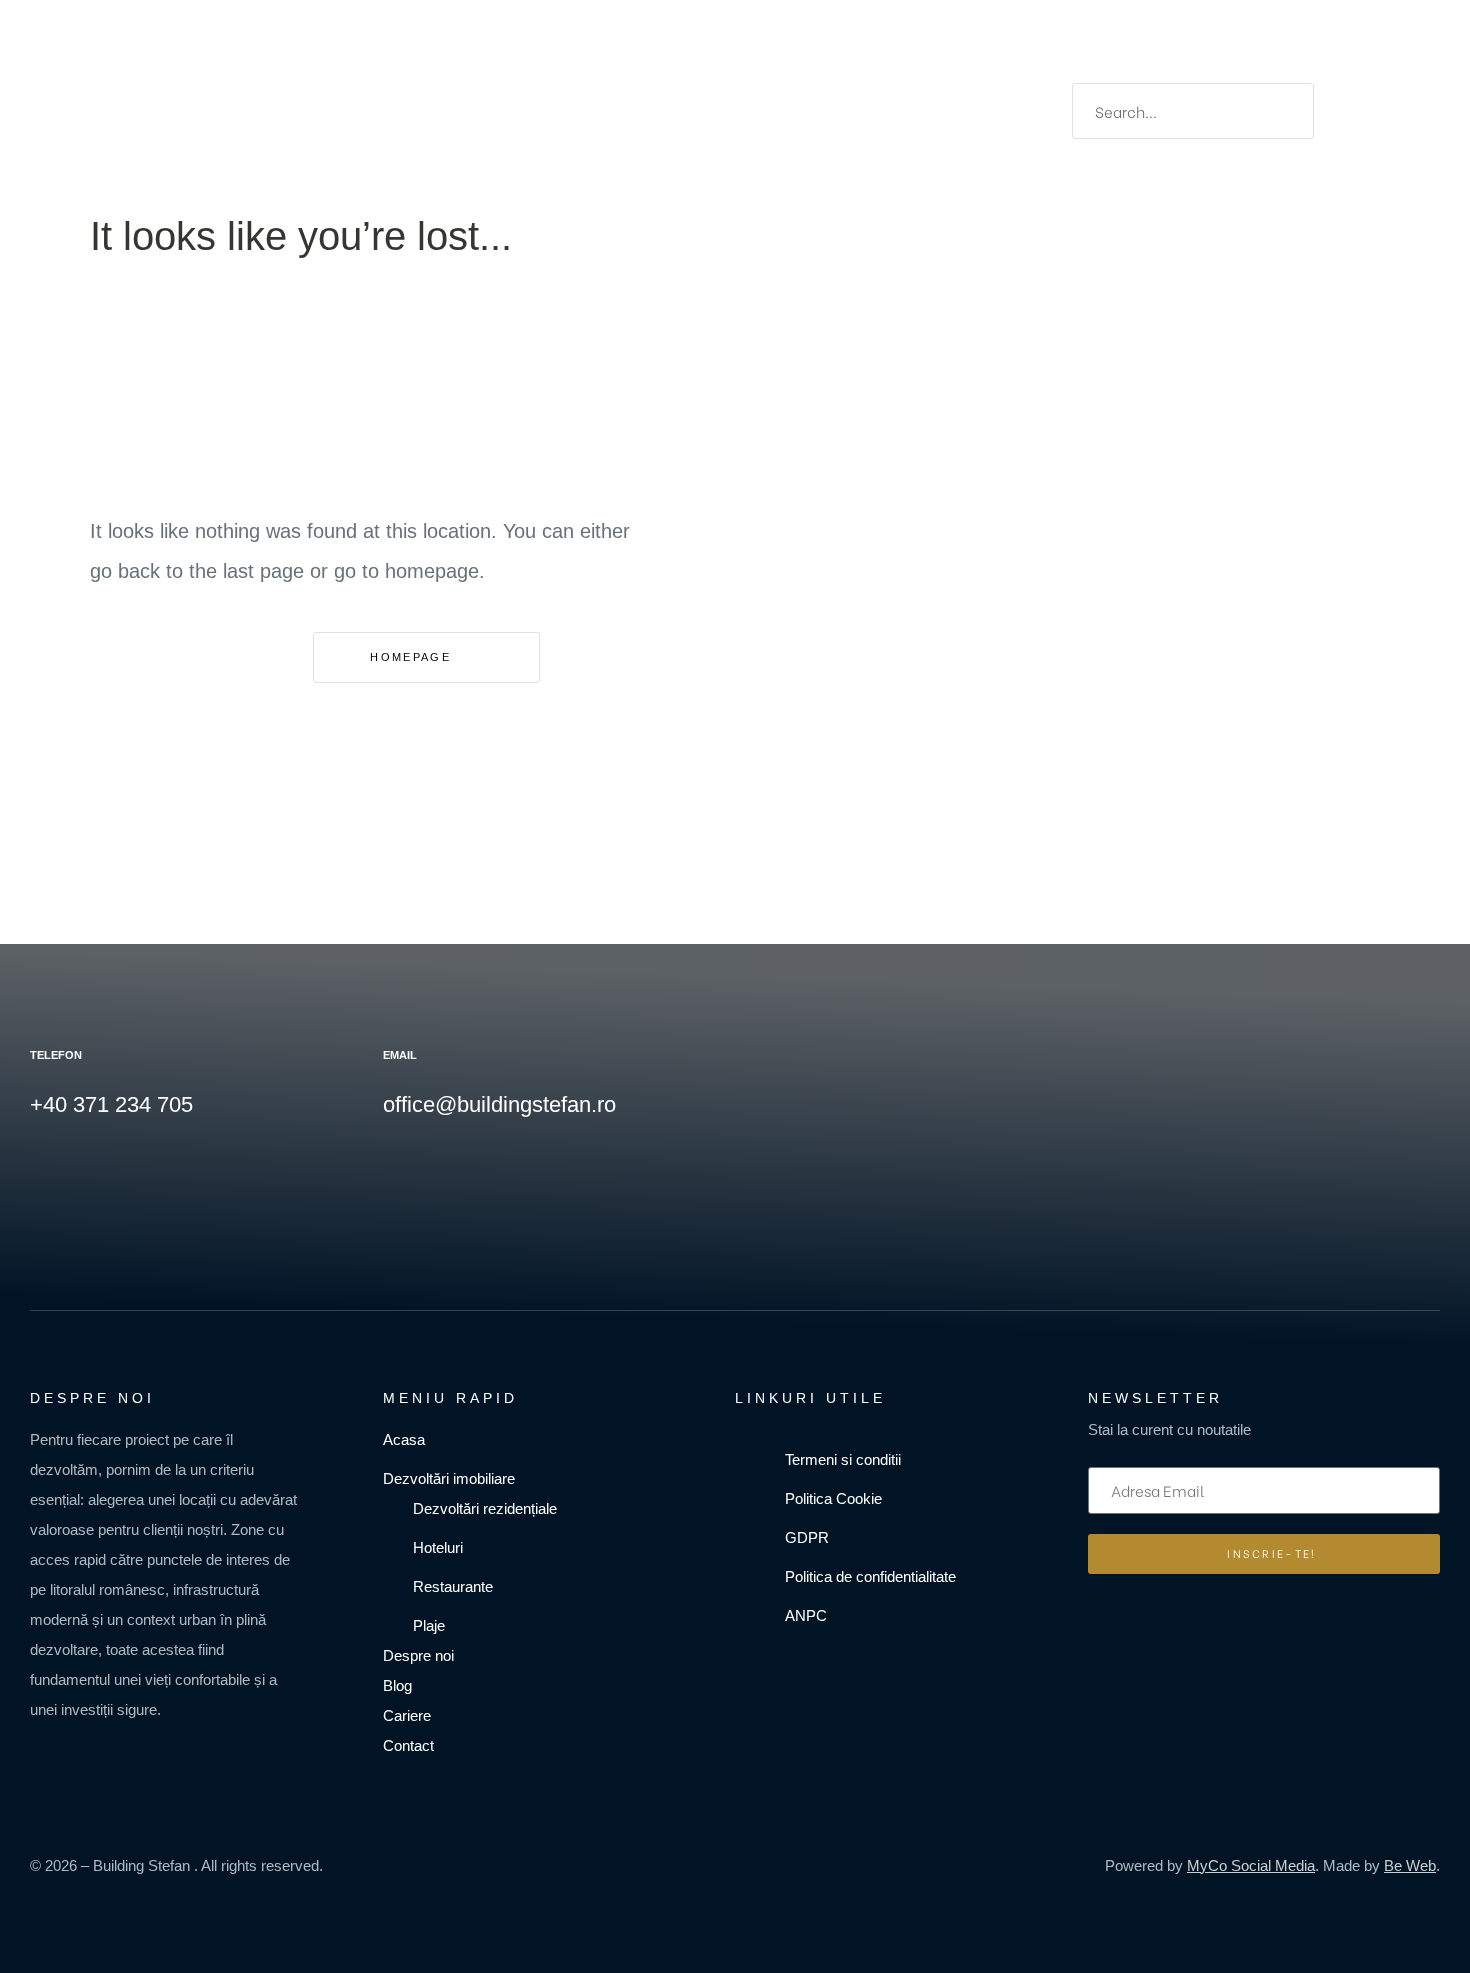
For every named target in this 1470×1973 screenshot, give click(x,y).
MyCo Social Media (1251, 1865)
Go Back (181, 656)
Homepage (413, 657)
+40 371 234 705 (111, 1104)
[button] (736, 89)
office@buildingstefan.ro (499, 1104)
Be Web (1410, 1865)
